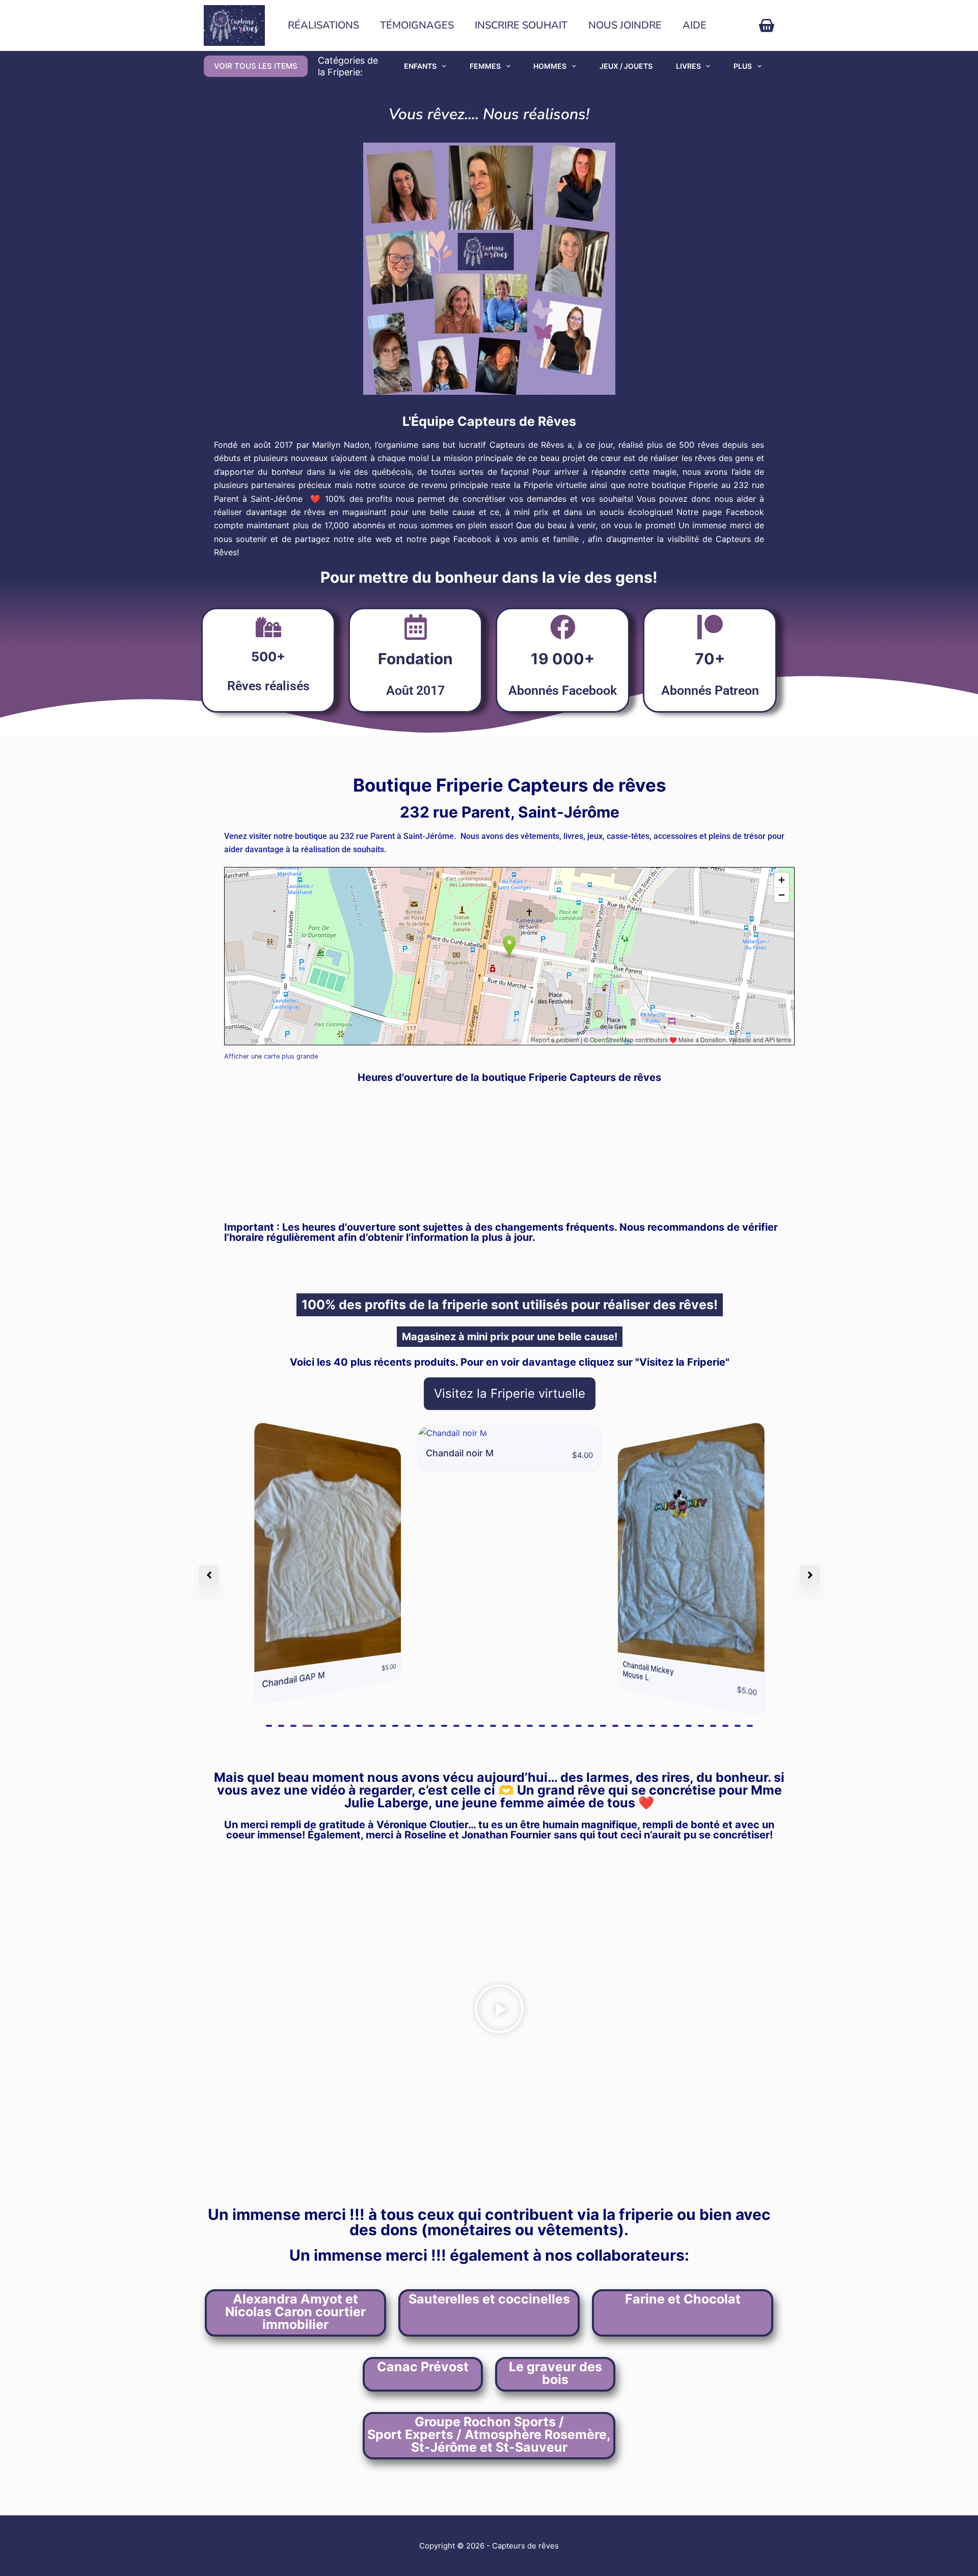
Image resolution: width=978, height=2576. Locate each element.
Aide (695, 25)
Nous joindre (625, 25)
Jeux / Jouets (626, 66)
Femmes (485, 66)
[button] (269, 1726)
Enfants (420, 66)
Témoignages (417, 25)
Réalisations (323, 25)
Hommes (550, 66)
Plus (743, 66)
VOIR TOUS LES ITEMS (256, 66)
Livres (688, 66)
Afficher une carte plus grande (271, 1056)
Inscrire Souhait (521, 25)
